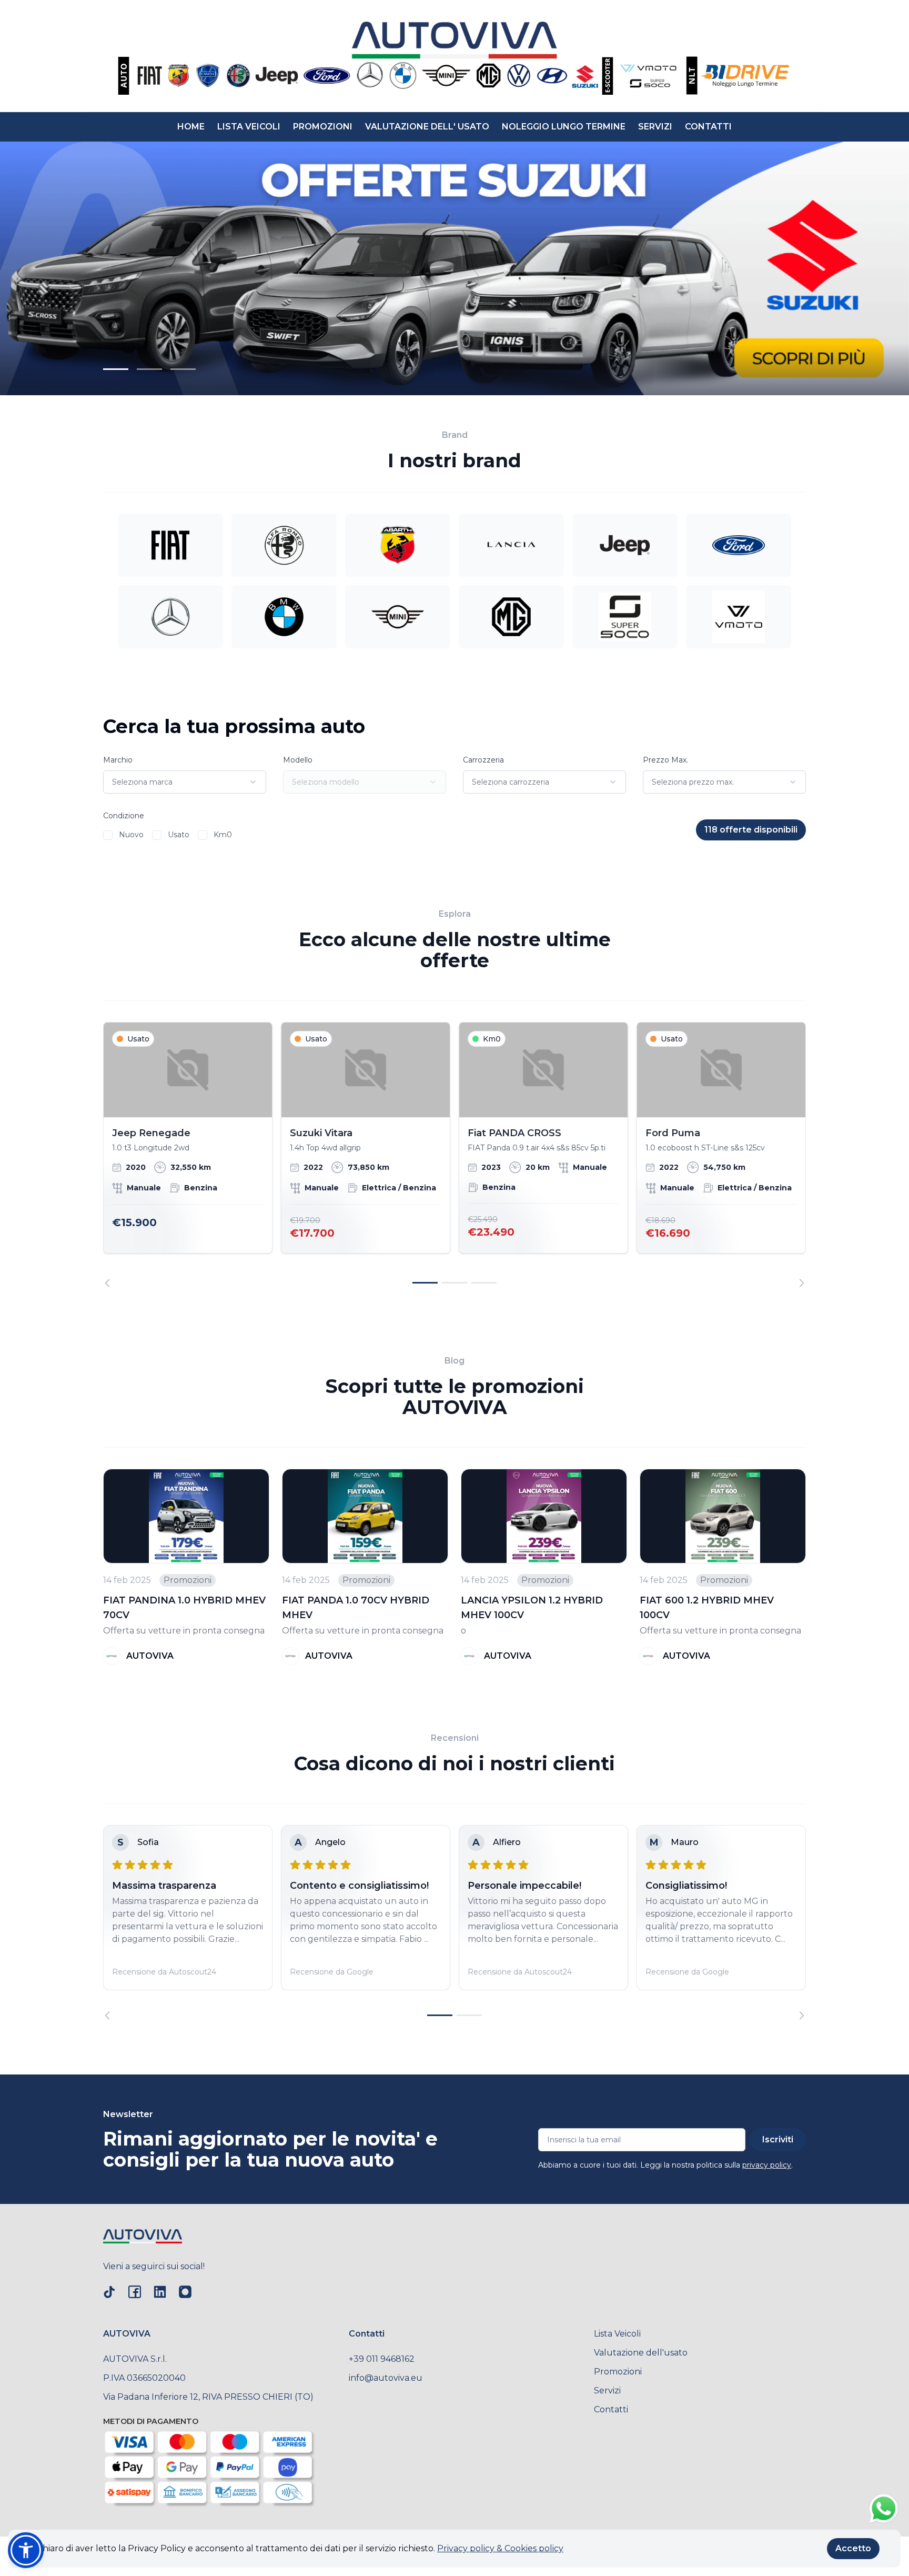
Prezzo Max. (665, 760)
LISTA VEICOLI (249, 127)
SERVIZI (655, 127)
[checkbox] (108, 835)
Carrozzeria (483, 760)
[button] (26, 2550)
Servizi (607, 2390)
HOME (191, 127)
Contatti (611, 2409)
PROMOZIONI (323, 127)
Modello (298, 760)
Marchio (118, 760)
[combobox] (185, 782)
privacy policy (767, 2165)
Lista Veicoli (617, 2334)
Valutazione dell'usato (641, 2353)
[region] (454, 1155)
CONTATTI (708, 127)
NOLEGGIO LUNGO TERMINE (564, 127)
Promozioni (618, 2372)
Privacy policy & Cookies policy (500, 2548)
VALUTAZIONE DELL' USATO (427, 127)
